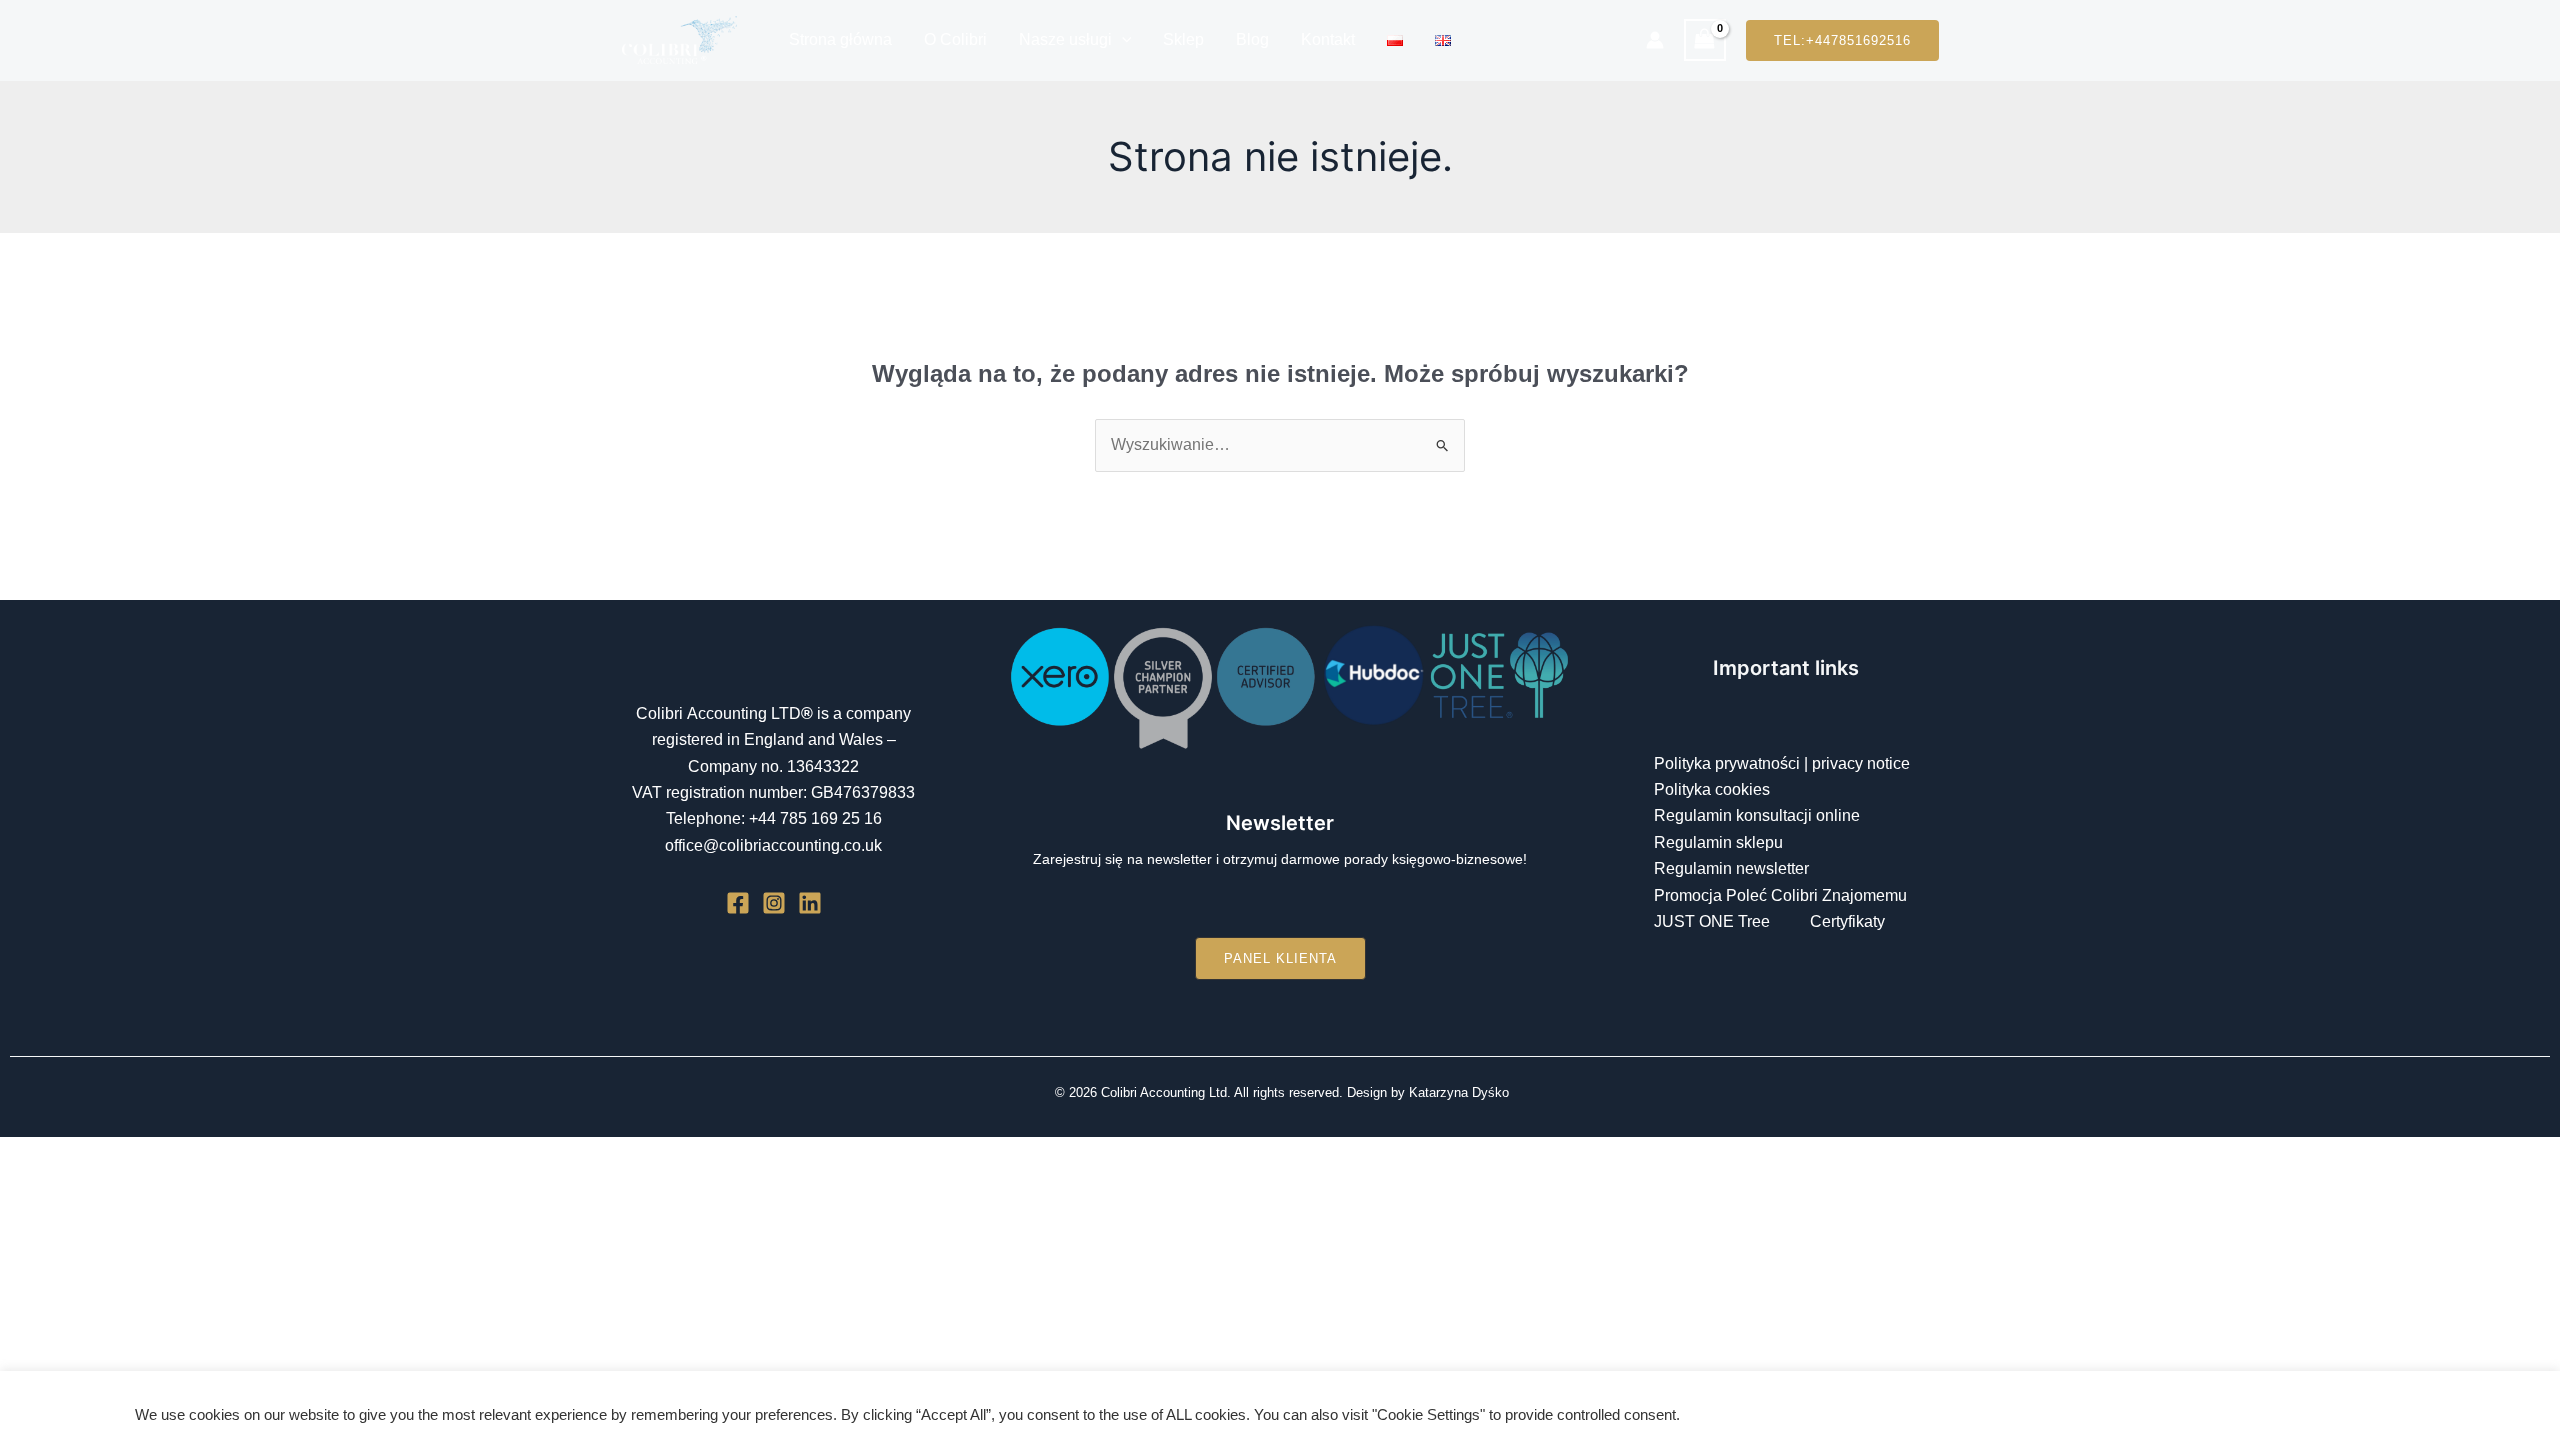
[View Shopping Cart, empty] (1705, 39)
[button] (1122, 40)
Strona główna (840, 39)
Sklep (1183, 39)
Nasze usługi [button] (1065, 39)
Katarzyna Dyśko (1459, 1092)
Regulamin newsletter (1731, 868)
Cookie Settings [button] (2195, 1405)
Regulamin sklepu (1718, 842)
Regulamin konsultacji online (1757, 815)
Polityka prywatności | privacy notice (1782, 763)
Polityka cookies (1712, 789)
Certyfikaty (1847, 921)
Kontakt (1328, 39)
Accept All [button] (2299, 1405)
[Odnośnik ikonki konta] (1655, 40)
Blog (1252, 39)
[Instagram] (774, 903)
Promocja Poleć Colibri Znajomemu (1780, 895)
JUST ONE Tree (1712, 921)
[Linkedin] (810, 903)
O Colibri (955, 39)
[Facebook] (738, 903)
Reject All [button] (2385, 1405)
